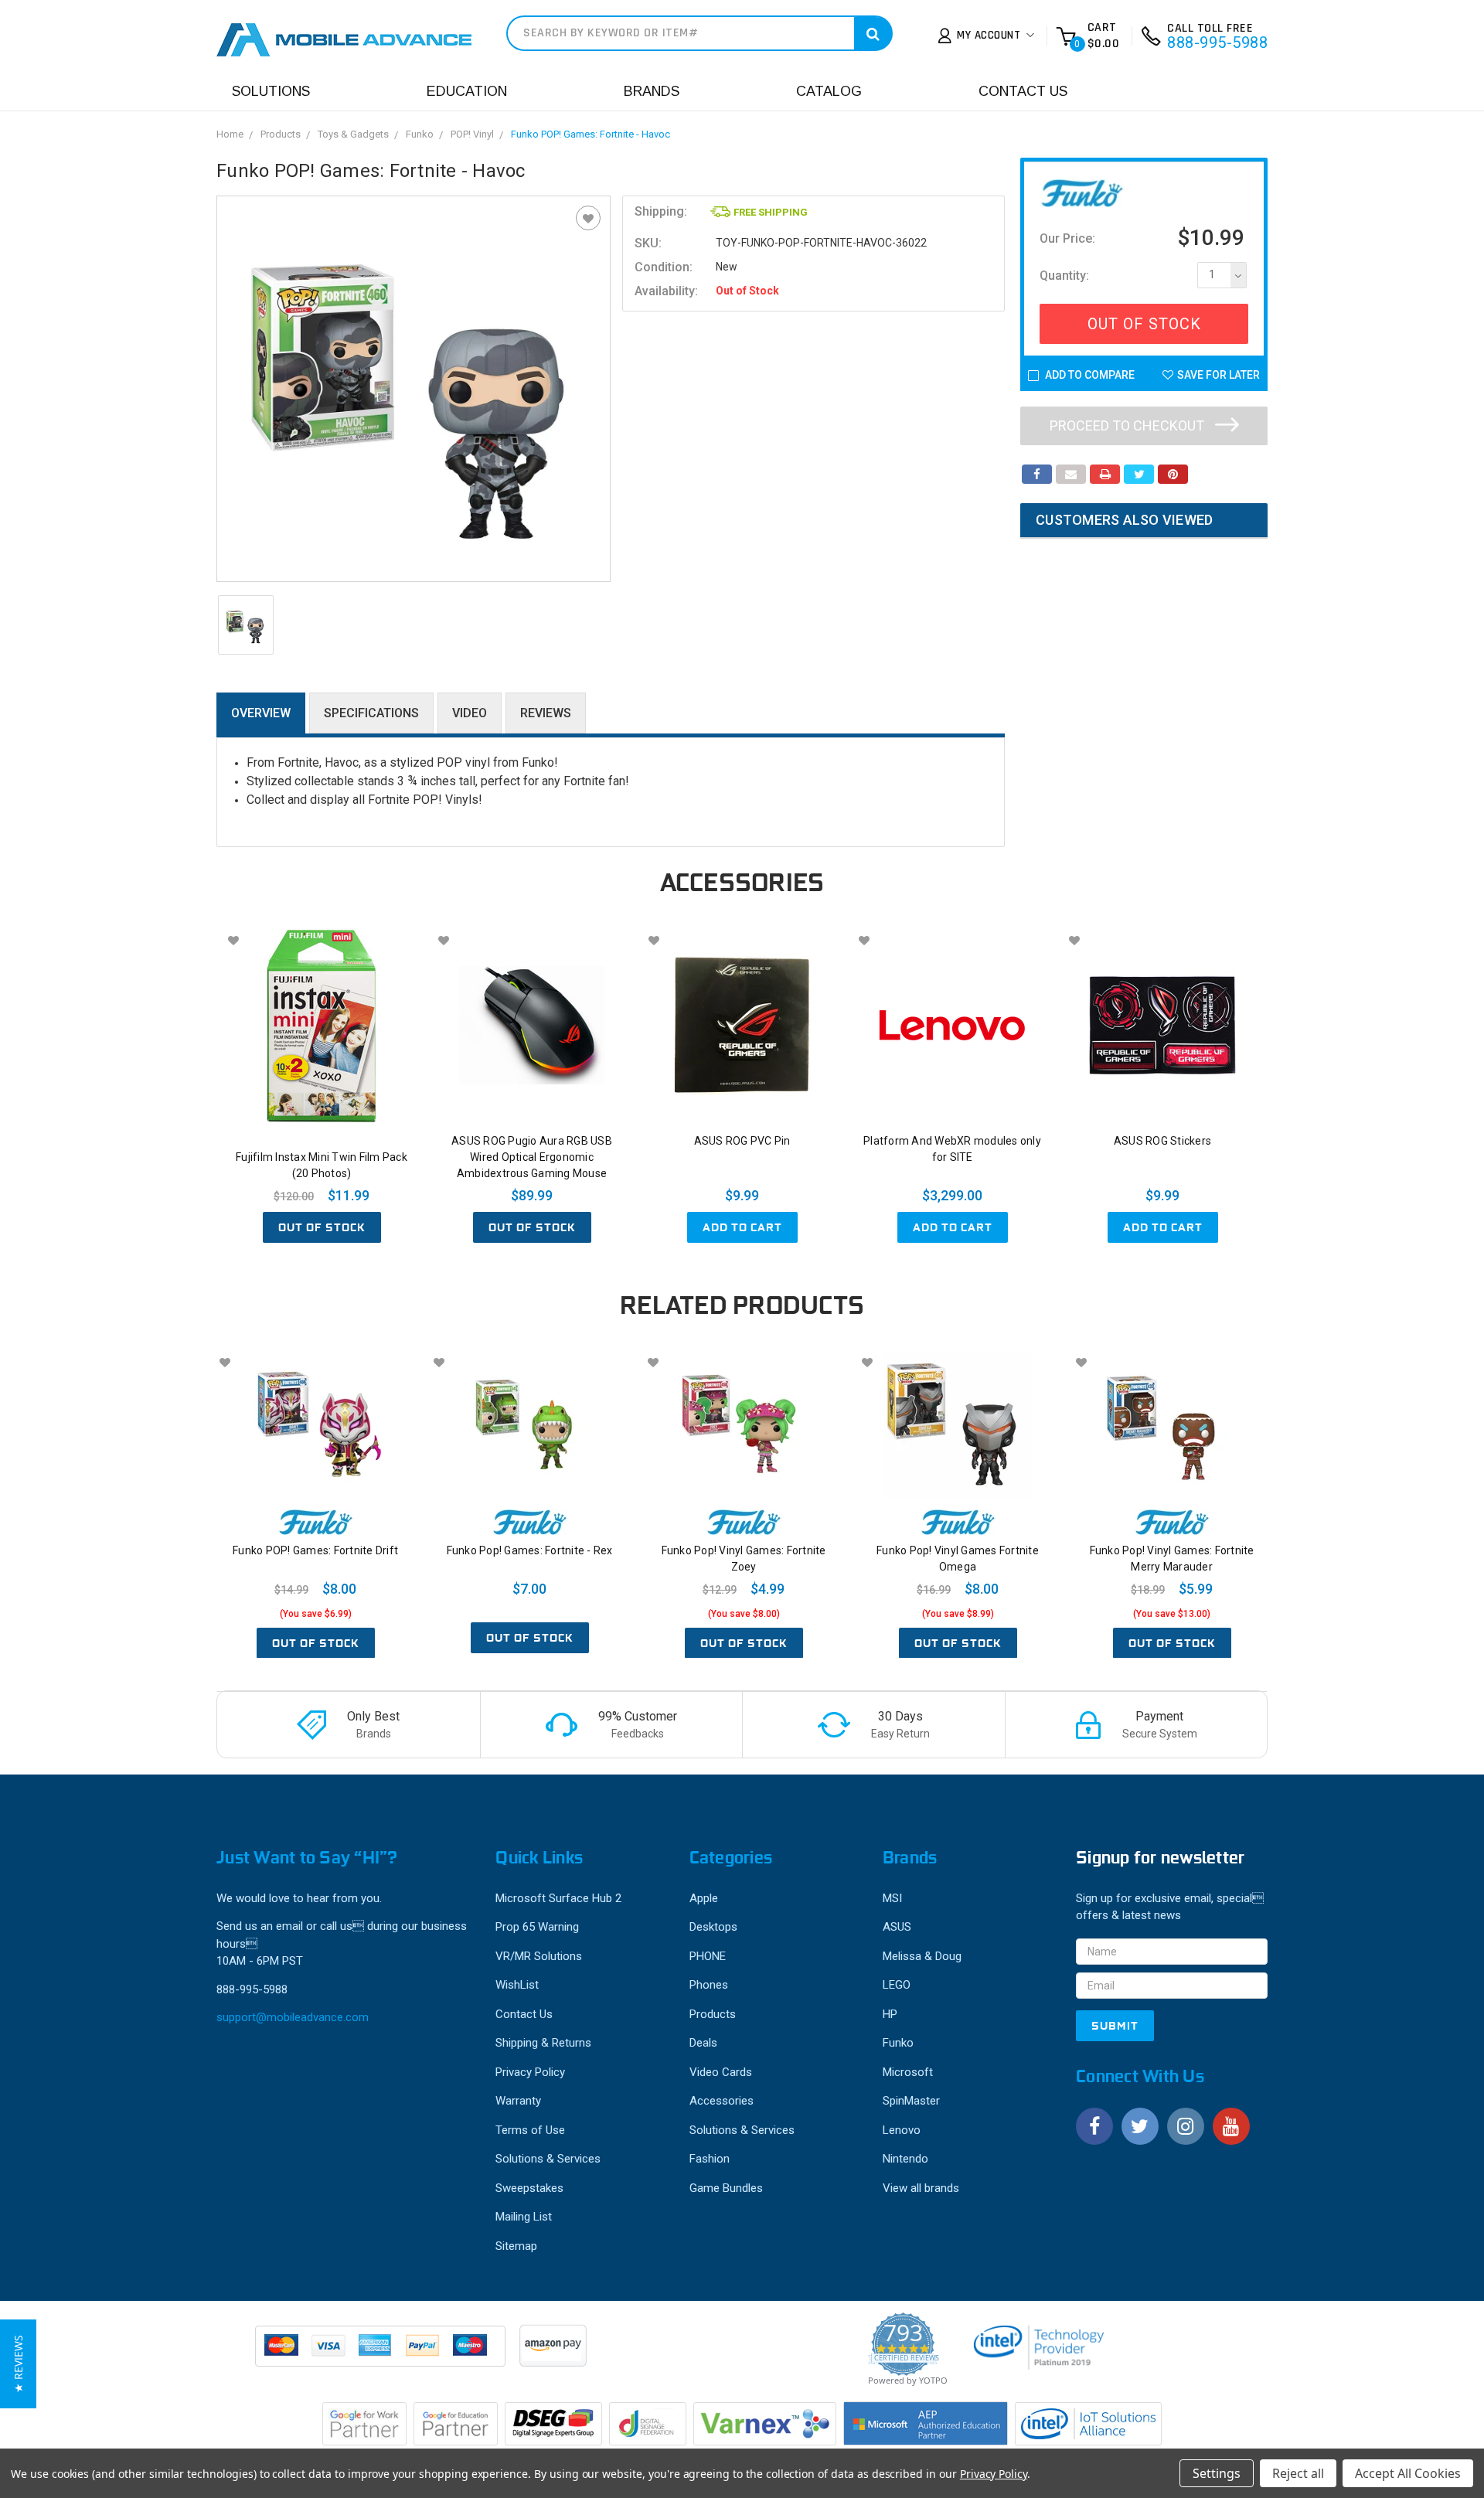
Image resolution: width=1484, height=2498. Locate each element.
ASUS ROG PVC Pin (742, 1141)
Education (467, 91)
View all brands (921, 2188)
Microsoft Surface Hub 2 (558, 1898)
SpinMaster (911, 2101)
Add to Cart (742, 1227)
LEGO (897, 1985)
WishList (517, 1985)
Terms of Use (530, 2130)
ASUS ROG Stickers (1162, 1141)
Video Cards (721, 2072)
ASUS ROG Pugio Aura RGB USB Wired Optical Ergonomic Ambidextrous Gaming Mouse (532, 1157)
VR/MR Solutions (539, 1956)
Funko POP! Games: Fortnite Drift (315, 1550)
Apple (704, 1898)
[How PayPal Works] (381, 2353)
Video (470, 713)
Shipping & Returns (543, 2043)
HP (890, 2014)
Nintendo (905, 2159)
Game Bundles (726, 2188)
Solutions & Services (548, 2159)
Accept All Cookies (1408, 2473)
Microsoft (908, 2072)
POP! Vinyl (472, 134)
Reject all (1298, 2473)
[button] (18, 2364)
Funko (420, 134)
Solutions (271, 91)
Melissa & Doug (922, 1956)
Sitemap (516, 2246)
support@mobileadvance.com (293, 2017)
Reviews (546, 713)
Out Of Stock (1144, 324)
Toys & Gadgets (353, 134)
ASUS (897, 1927)
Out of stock (322, 1227)
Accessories (722, 2101)
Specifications (371, 713)
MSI (892, 1898)
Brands (652, 91)
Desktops (713, 1927)
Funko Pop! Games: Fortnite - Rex (530, 1550)
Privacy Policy (530, 2072)
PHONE (708, 1956)
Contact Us (1023, 91)
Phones (709, 1985)
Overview (261, 713)
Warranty (518, 2101)
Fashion (710, 2159)
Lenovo (902, 2130)
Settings (1217, 2473)
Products (281, 134)
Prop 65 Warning (537, 1927)
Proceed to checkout (1128, 425)
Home (230, 134)
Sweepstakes (529, 2188)
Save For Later (1219, 375)
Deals (703, 2043)
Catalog (829, 91)
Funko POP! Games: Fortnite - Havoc (591, 134)
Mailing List (524, 2217)
